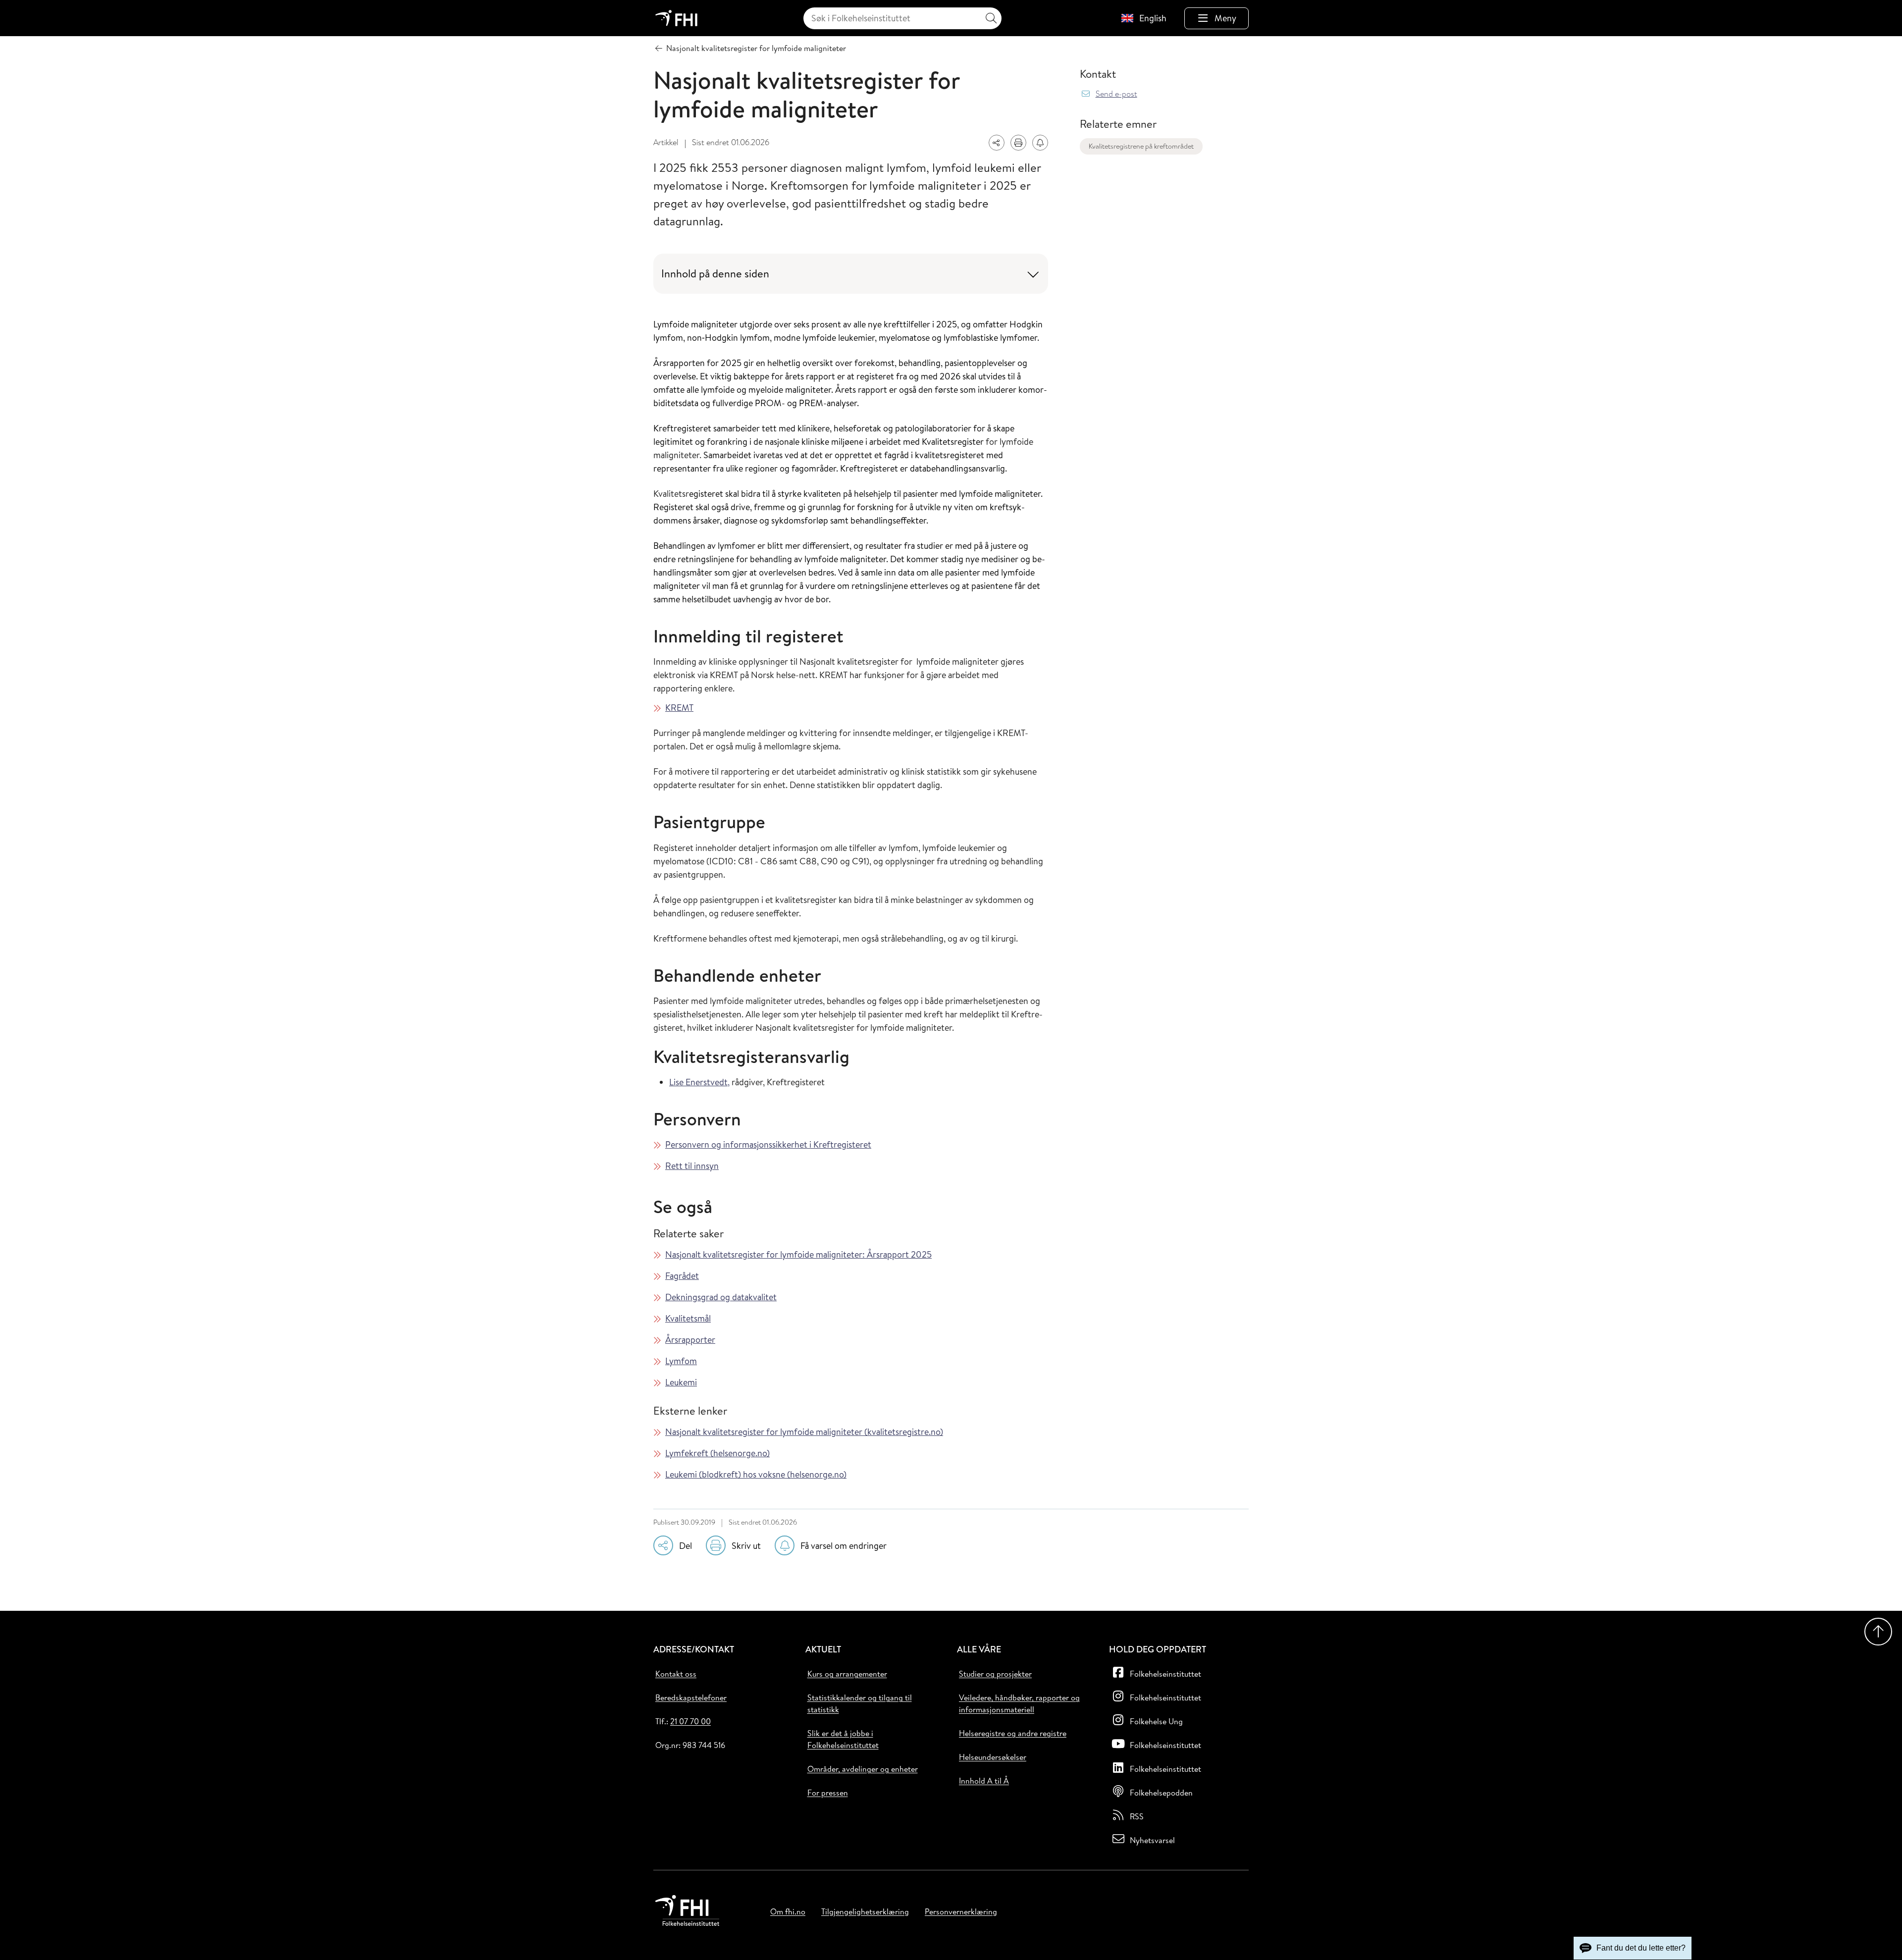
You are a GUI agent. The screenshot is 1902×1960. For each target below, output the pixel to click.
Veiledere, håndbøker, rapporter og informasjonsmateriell (1019, 1703)
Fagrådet (682, 1276)
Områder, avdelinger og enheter (863, 1769)
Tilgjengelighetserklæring (865, 1911)
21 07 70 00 (690, 1721)
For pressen (828, 1793)
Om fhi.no (788, 1911)
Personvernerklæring (961, 1911)
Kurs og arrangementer (847, 1674)
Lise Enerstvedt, (699, 1082)
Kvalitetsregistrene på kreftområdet (1141, 146)
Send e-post (1116, 94)
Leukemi (681, 1382)
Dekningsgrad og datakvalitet (721, 1297)
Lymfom (681, 1361)
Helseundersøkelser (993, 1757)
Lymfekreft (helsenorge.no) (717, 1453)
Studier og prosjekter (995, 1674)
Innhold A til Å (984, 1781)
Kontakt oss (676, 1674)
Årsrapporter (690, 1340)
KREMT (679, 708)
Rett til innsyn (692, 1166)
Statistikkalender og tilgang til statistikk (860, 1703)
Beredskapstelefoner (691, 1697)
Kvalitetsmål (688, 1318)
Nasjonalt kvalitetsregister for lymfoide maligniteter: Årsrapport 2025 (798, 1254)
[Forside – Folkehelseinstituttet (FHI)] (676, 18)
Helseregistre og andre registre (1013, 1733)
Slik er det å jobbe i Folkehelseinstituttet (843, 1739)
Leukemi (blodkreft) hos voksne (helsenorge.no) (756, 1474)
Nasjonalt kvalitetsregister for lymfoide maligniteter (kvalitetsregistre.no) (804, 1432)
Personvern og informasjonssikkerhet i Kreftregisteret (768, 1144)
